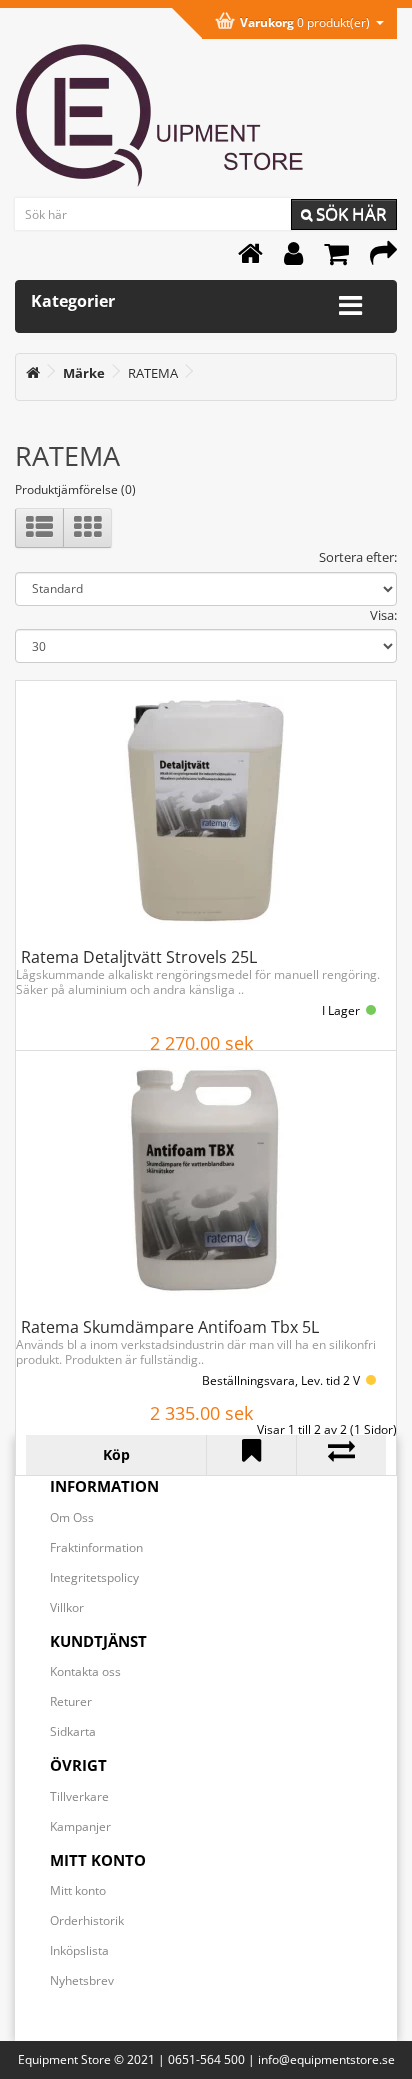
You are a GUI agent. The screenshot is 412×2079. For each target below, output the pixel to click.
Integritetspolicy (94, 1577)
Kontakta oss (85, 1671)
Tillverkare (79, 1796)
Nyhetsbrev (82, 1980)
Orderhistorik (87, 1920)
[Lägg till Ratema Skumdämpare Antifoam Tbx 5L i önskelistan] (251, 1455)
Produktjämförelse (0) (75, 489)
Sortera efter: (358, 557)
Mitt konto (78, 1890)
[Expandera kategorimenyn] (350, 306)
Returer (71, 1701)
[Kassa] (383, 258)
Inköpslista (79, 1950)
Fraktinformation (96, 1547)
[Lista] (39, 528)
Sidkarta (73, 1731)
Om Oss (72, 1517)
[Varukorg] (336, 258)
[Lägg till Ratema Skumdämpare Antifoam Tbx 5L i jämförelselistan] (341, 1455)
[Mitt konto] (293, 258)
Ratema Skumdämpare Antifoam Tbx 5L (170, 1327)
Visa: (383, 615)
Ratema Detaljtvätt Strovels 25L (139, 957)
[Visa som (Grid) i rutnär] (87, 528)
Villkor (67, 1607)
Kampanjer (80, 1826)
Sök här (349, 213)
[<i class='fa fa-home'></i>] (33, 373)
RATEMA (153, 373)
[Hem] (250, 258)
